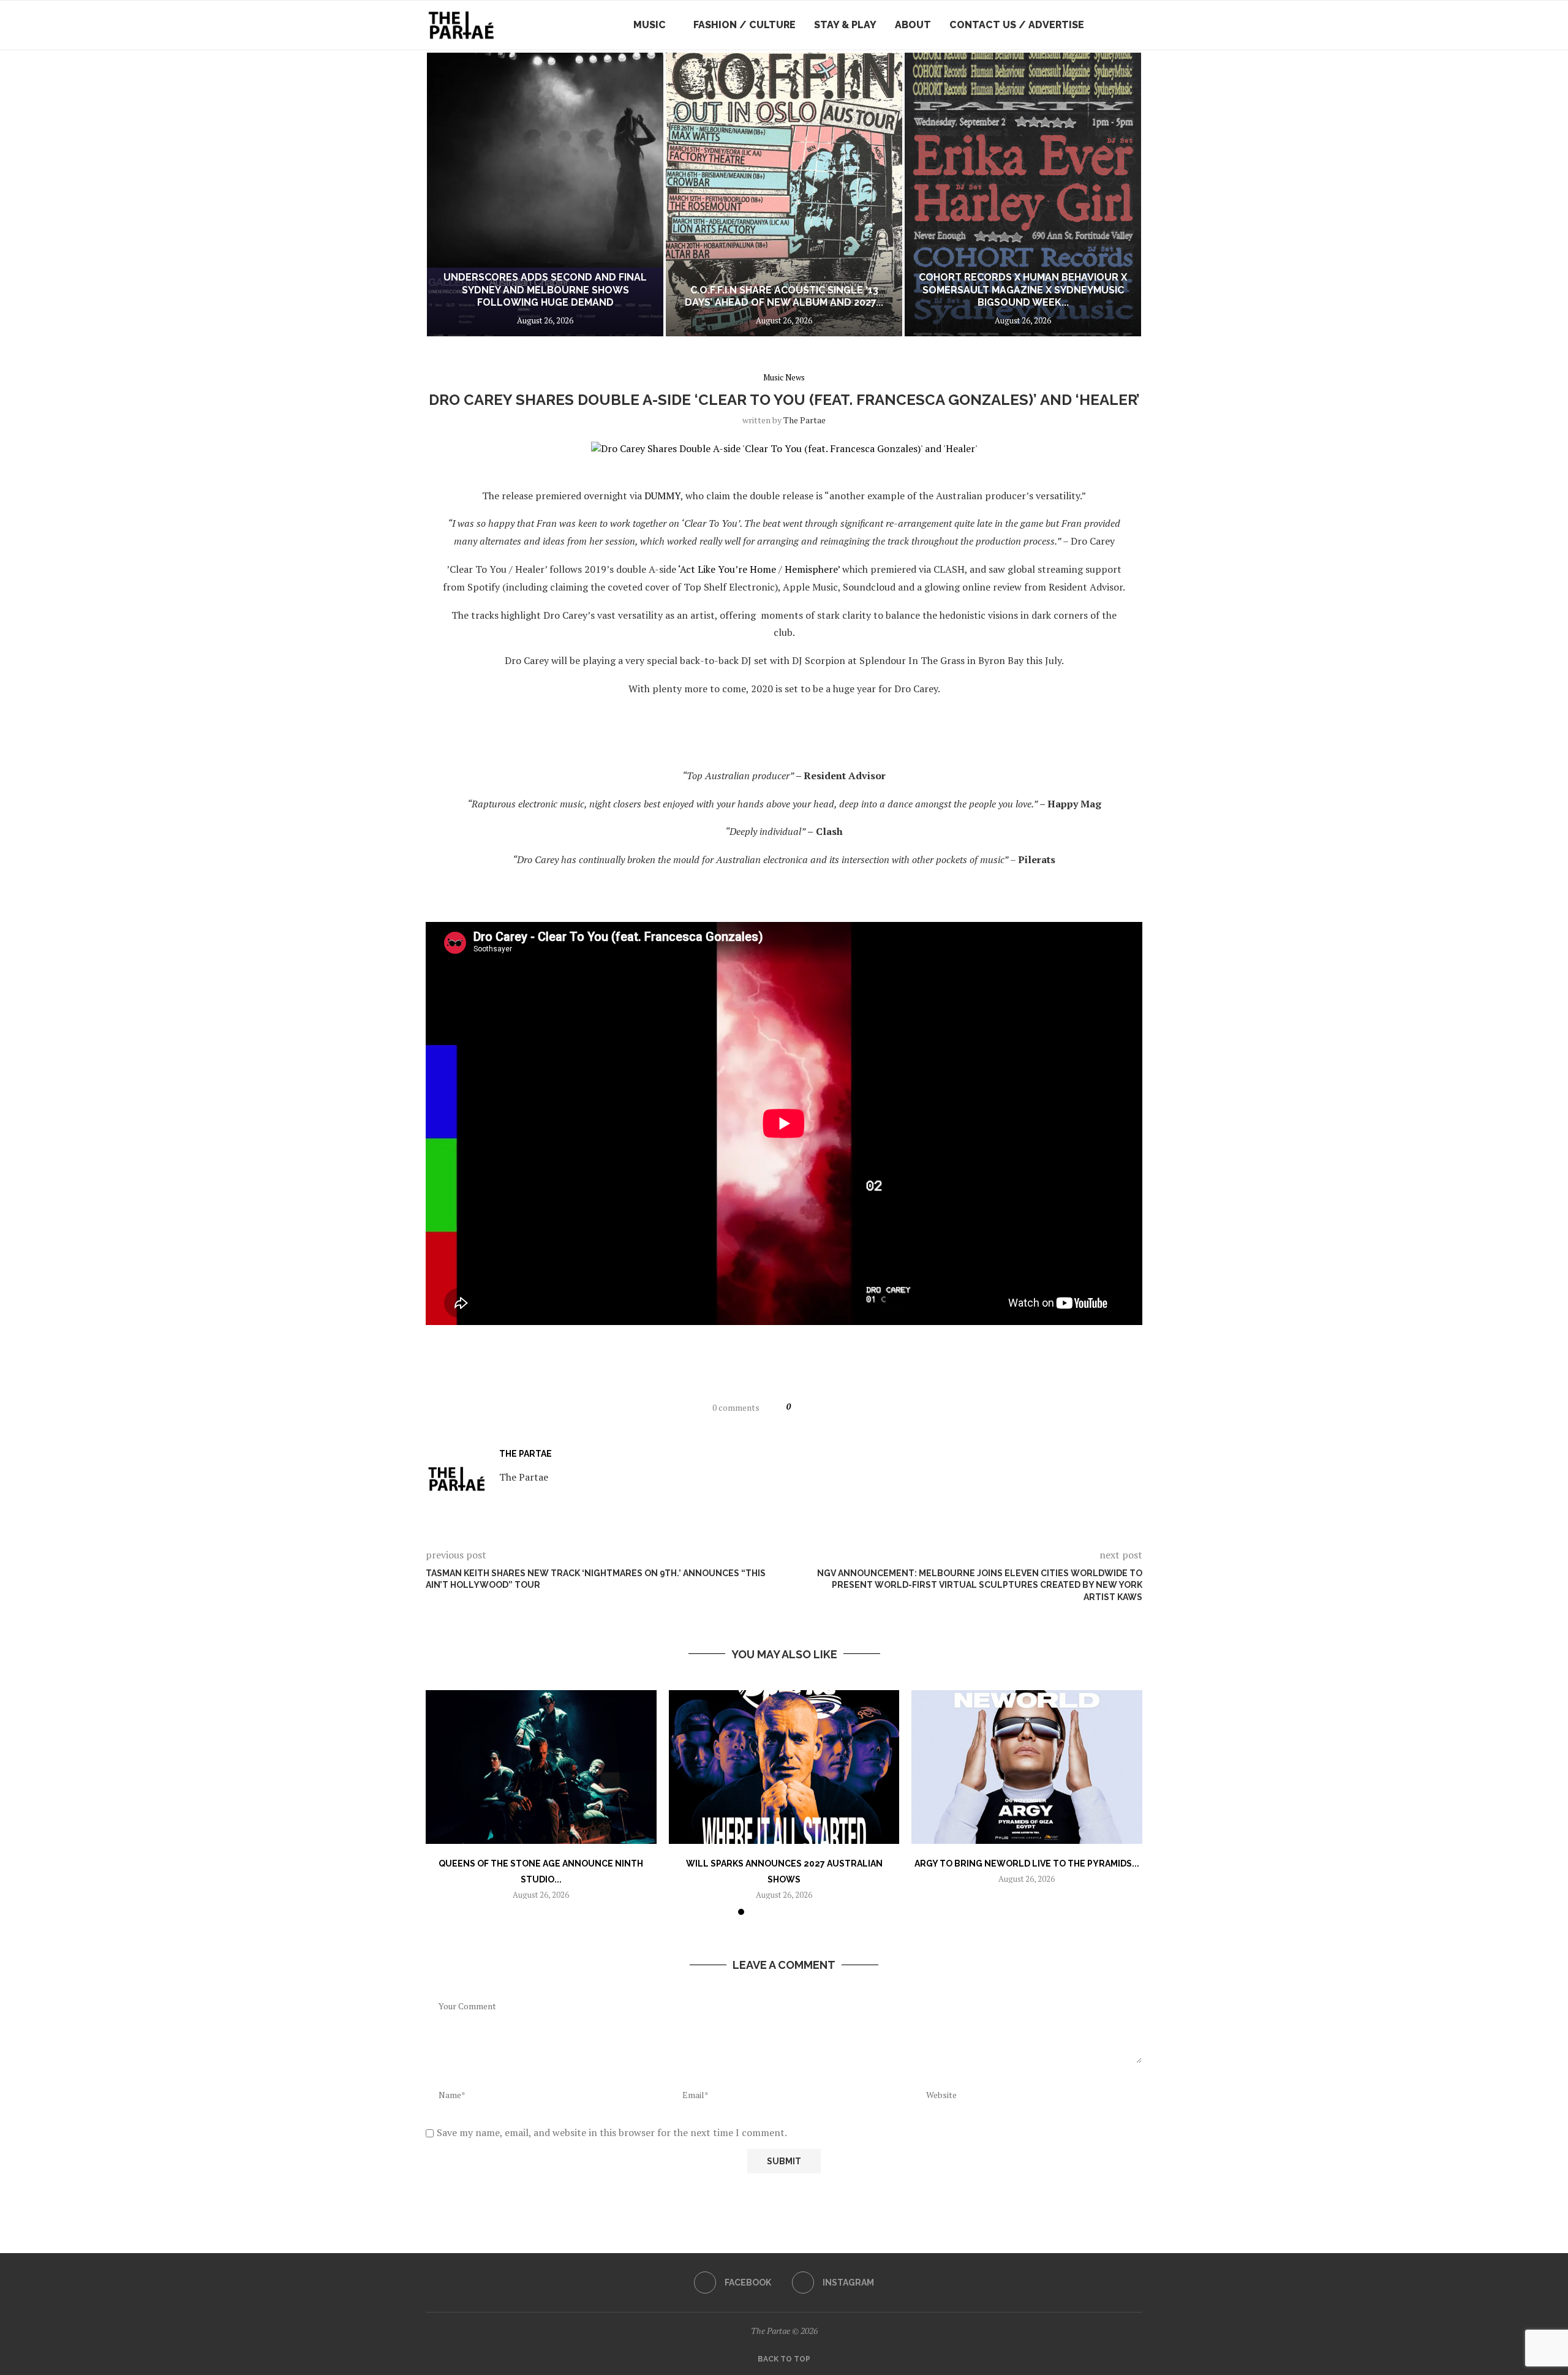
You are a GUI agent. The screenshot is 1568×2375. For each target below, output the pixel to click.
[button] (448, 194)
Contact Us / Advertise (1017, 25)
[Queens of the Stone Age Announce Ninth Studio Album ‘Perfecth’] (541, 1767)
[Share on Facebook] (816, 1407)
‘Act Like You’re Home (727, 569)
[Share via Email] (859, 1407)
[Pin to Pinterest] (844, 1407)
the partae (805, 420)
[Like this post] (799, 1407)
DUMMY (662, 496)
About (913, 25)
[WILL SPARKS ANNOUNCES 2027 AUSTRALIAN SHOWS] (784, 1767)
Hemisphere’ (812, 569)
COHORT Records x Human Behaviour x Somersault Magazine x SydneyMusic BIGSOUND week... (870, 290)
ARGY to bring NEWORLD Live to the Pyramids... (1027, 1863)
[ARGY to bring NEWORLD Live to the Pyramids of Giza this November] (1027, 1767)
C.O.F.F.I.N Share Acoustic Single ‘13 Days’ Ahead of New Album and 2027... (593, 296)
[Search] (1136, 25)
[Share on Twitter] (830, 1407)
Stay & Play (845, 25)
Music (650, 25)
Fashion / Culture (744, 25)
